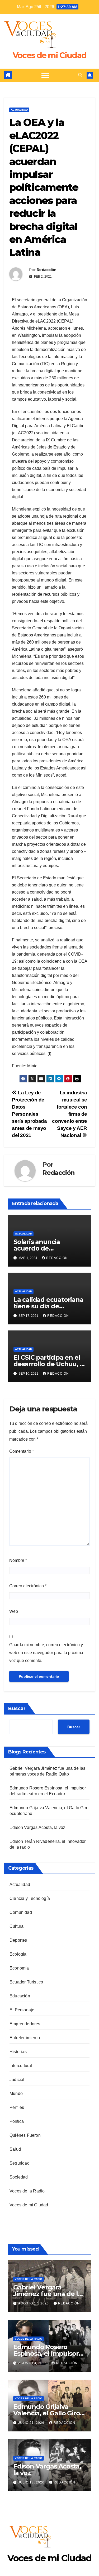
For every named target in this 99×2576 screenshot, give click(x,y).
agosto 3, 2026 (33, 2363)
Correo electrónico (28, 1586)
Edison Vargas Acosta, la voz (37, 1827)
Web (14, 1611)
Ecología (18, 1954)
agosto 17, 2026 (34, 2303)
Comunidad (21, 1912)
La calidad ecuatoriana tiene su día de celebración (48, 1306)
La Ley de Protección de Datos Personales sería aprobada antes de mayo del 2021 (29, 1114)
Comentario (22, 1451)
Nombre (18, 1560)
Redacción (47, 270)
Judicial (17, 2080)
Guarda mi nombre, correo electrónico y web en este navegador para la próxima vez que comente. (46, 1653)
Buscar (17, 1708)
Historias (18, 2052)
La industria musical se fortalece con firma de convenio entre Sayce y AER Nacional (70, 1114)
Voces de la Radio (27, 2191)
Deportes (18, 1940)
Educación (20, 1996)
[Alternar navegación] (45, 75)
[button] (80, 75)
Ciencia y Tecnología (30, 1898)
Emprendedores (25, 2024)
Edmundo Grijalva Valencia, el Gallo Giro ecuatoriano (46, 2413)
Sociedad (19, 2177)
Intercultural (21, 2066)
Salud (15, 2149)
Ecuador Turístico (26, 1982)
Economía (19, 1968)
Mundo (16, 2093)
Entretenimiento (25, 2038)
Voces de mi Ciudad (49, 55)
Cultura (16, 1926)
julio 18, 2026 (32, 2482)
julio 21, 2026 (32, 2423)
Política (17, 2121)
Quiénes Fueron (25, 2135)
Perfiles (17, 2107)
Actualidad (19, 110)
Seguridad (20, 2163)
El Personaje (22, 2010)
